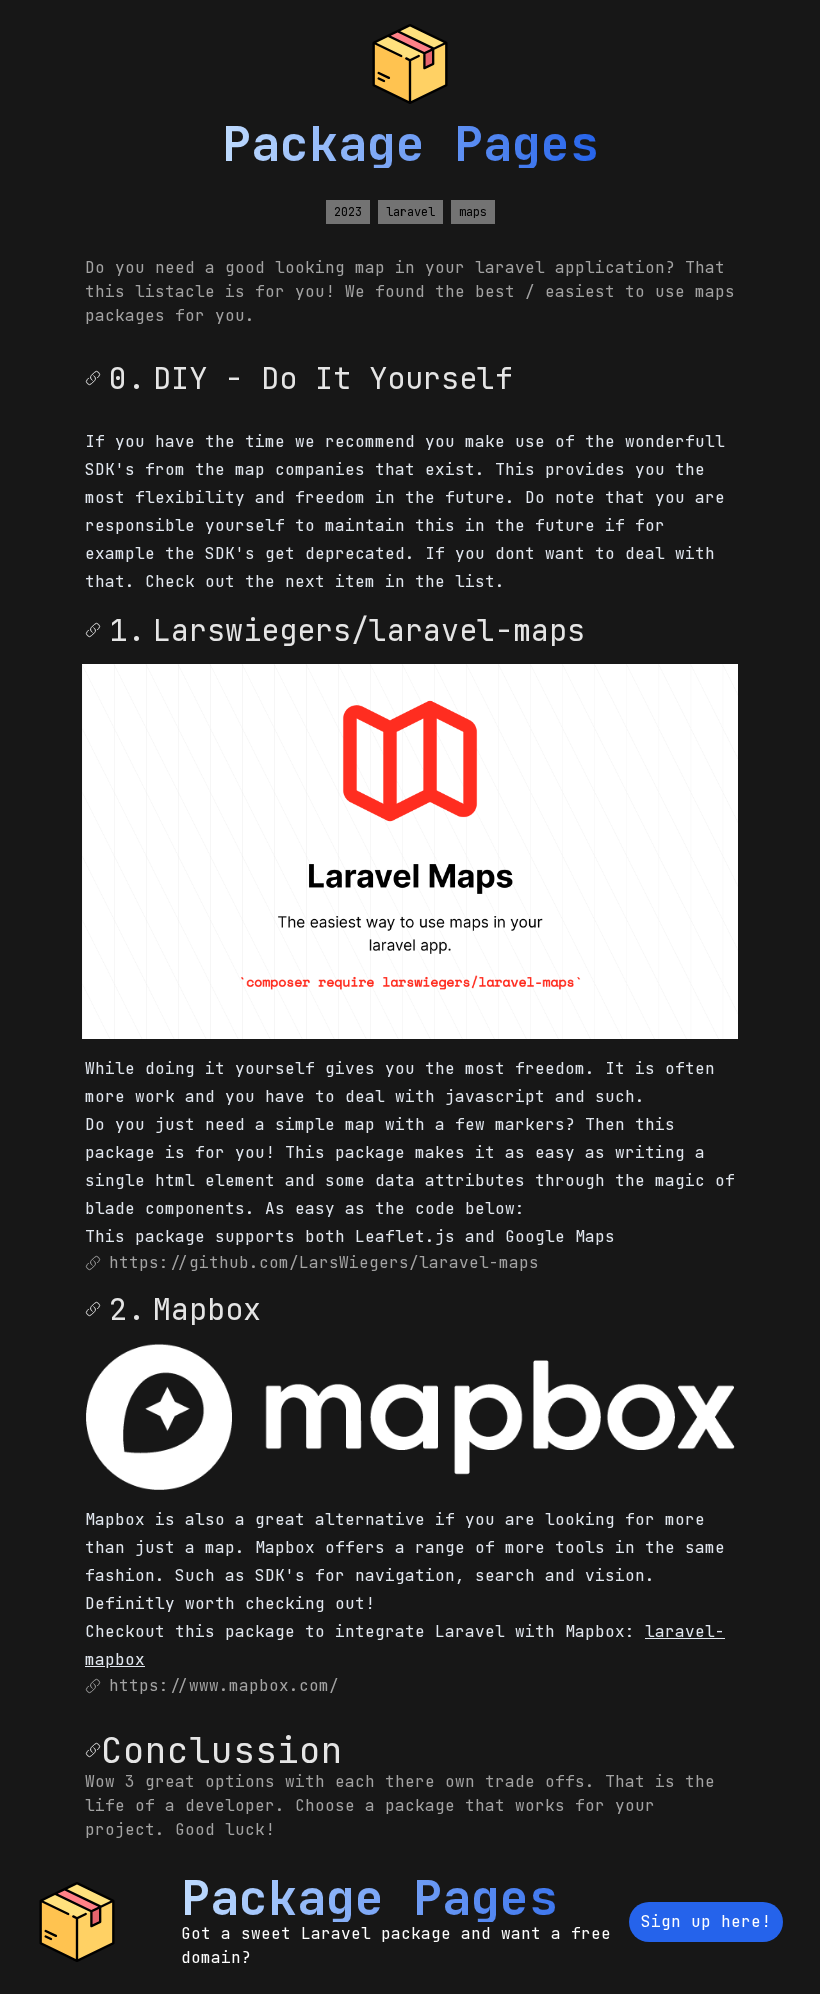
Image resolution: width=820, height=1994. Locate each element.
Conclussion (222, 1750)
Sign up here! (706, 1921)
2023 (348, 212)
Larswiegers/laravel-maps (369, 630)
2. (127, 1309)
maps (473, 212)
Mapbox (207, 1309)
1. (127, 630)
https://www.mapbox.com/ (224, 1685)
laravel (410, 212)
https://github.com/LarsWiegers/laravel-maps (324, 1262)
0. (127, 378)
